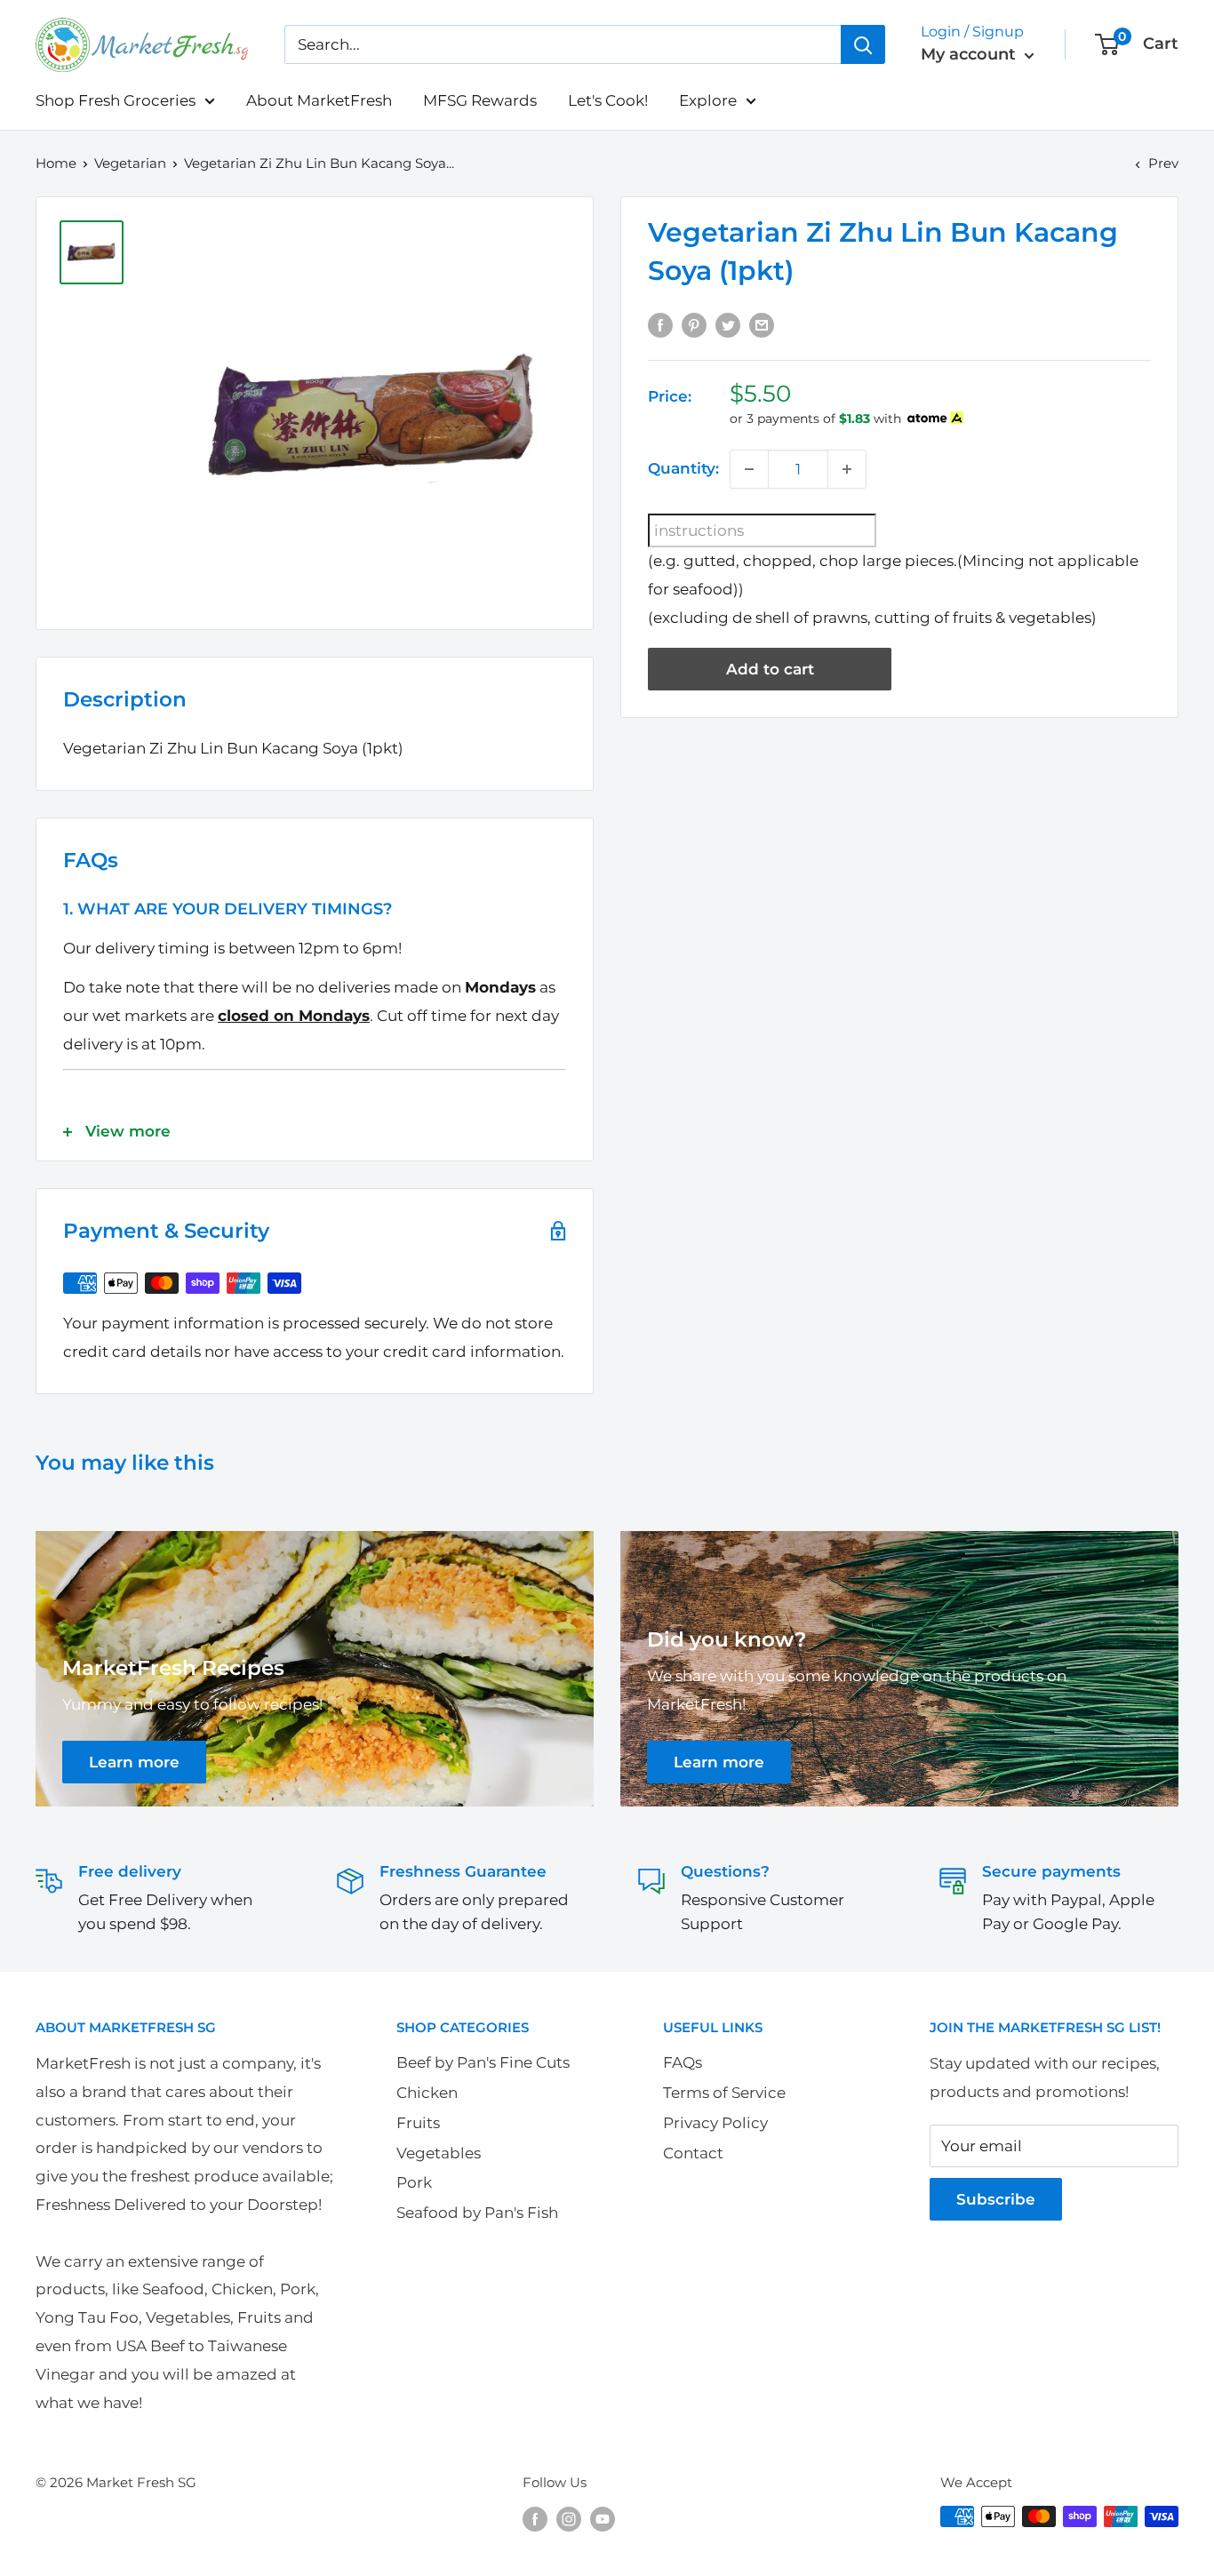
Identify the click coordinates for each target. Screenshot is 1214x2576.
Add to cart (770, 669)
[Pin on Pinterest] (694, 324)
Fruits (418, 2123)
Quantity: (683, 468)
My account (970, 54)
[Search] (863, 44)
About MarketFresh (319, 100)
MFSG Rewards (480, 100)
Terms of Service (724, 2093)
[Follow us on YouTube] (603, 2519)
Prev (1163, 163)
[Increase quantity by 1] (847, 469)
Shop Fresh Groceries (116, 100)
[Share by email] (762, 324)
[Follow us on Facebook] (535, 2519)
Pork (414, 2182)
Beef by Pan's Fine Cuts (483, 2062)
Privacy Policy (715, 2123)
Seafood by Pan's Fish (477, 2213)
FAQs (683, 2062)
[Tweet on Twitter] (728, 324)
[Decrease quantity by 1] (749, 469)
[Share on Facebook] (660, 324)
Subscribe (996, 2199)
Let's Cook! (608, 100)
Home (56, 163)
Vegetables (439, 2153)
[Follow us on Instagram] (569, 2519)
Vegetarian (130, 163)
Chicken (427, 2093)
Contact (693, 2153)
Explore (708, 100)
